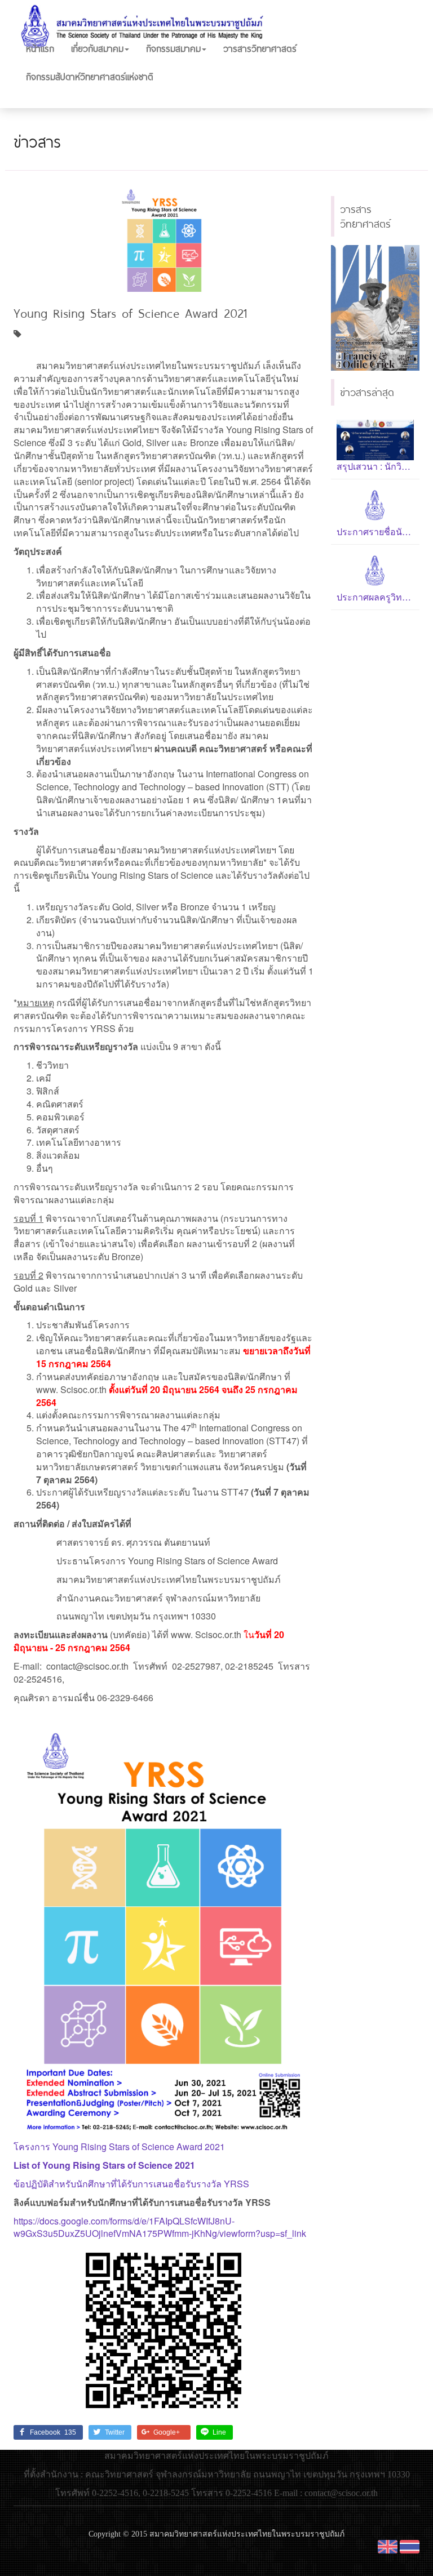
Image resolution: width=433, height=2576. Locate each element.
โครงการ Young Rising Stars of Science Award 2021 (119, 2146)
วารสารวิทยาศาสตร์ (260, 48)
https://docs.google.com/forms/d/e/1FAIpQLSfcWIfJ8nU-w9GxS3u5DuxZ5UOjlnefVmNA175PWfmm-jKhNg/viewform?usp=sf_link (160, 2227)
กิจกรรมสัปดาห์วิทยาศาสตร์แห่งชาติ (90, 76)
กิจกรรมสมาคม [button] (173, 48)
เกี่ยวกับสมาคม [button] (97, 48)
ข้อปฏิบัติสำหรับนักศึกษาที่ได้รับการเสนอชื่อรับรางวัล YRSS (131, 2184)
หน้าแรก (40, 48)
